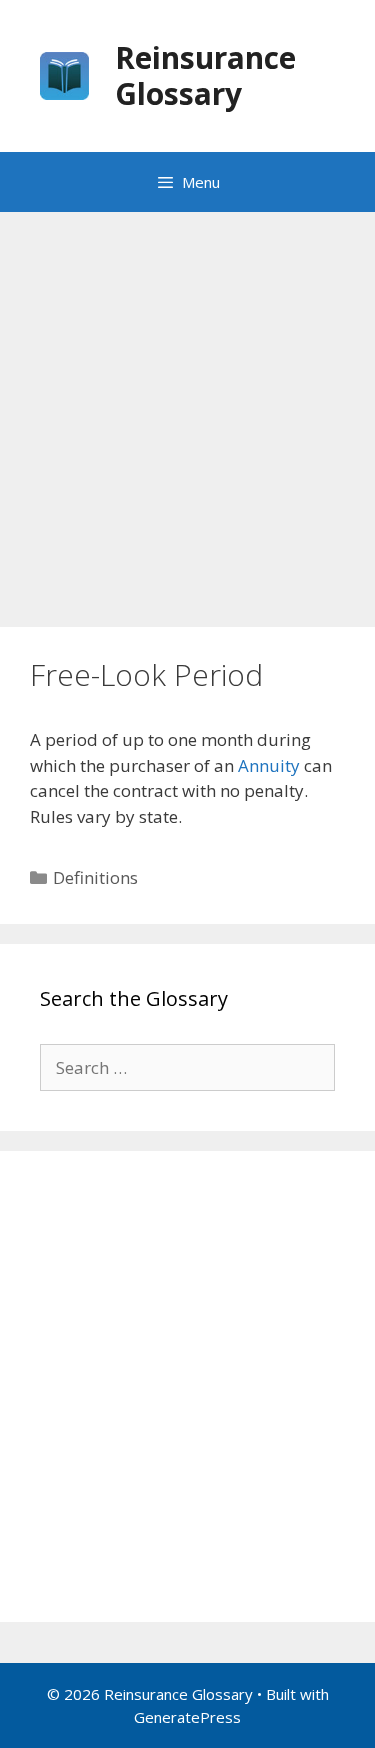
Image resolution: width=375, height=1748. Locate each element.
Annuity (269, 765)
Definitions (95, 877)
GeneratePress (187, 1717)
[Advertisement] (187, 409)
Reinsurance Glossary (205, 75)
